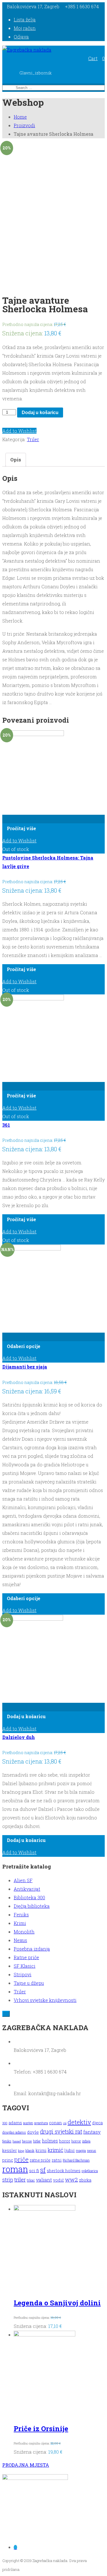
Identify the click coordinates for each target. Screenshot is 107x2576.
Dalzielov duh (19, 1737)
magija (81, 2151)
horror (76, 2141)
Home (20, 117)
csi (65, 2123)
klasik (30, 2151)
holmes (50, 2141)
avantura (41, 2123)
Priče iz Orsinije (41, 2429)
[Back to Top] (6, 2014)
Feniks (21, 1915)
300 (5, 2123)
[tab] (16, 460)
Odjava (21, 37)
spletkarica (90, 2171)
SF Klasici (25, 1966)
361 (6, 1125)
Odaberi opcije (24, 1346)
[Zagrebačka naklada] (27, 50)
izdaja (86, 2141)
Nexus (20, 1940)
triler (20, 2179)
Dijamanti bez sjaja (25, 1367)
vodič (58, 2180)
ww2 (71, 2179)
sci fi (34, 2170)
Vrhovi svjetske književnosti (45, 2000)
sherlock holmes (64, 2171)
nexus (92, 2151)
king (21, 2151)
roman (15, 2169)
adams (15, 2123)
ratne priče (40, 2160)
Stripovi (23, 1974)
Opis (16, 460)
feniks (7, 2141)
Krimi (20, 1923)
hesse (27, 2141)
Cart (93, 58)
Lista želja (25, 20)
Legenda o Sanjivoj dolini (57, 2303)
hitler (37, 2141)
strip (8, 2180)
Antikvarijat (27, 1889)
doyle (33, 2132)
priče (21, 2159)
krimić (55, 2150)
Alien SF (23, 1880)
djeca (97, 2123)
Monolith (24, 1932)
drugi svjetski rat (61, 2132)
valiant (44, 2180)
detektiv (79, 2122)
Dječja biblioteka (32, 1906)
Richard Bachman (76, 2160)
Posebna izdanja (32, 1949)
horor (65, 2141)
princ (8, 2160)
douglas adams (14, 2132)
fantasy (92, 2132)
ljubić (70, 2151)
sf (43, 2170)
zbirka (85, 2180)
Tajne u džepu (29, 1983)
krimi (41, 2150)
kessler (10, 2150)
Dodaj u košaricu (40, 413)
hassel (17, 2141)
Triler (33, 439)
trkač (31, 2180)
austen (28, 2123)
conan (55, 2123)
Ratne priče (26, 1957)
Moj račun (25, 28)
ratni (57, 2160)
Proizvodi (24, 125)
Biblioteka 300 (29, 1897)
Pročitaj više (21, 828)
